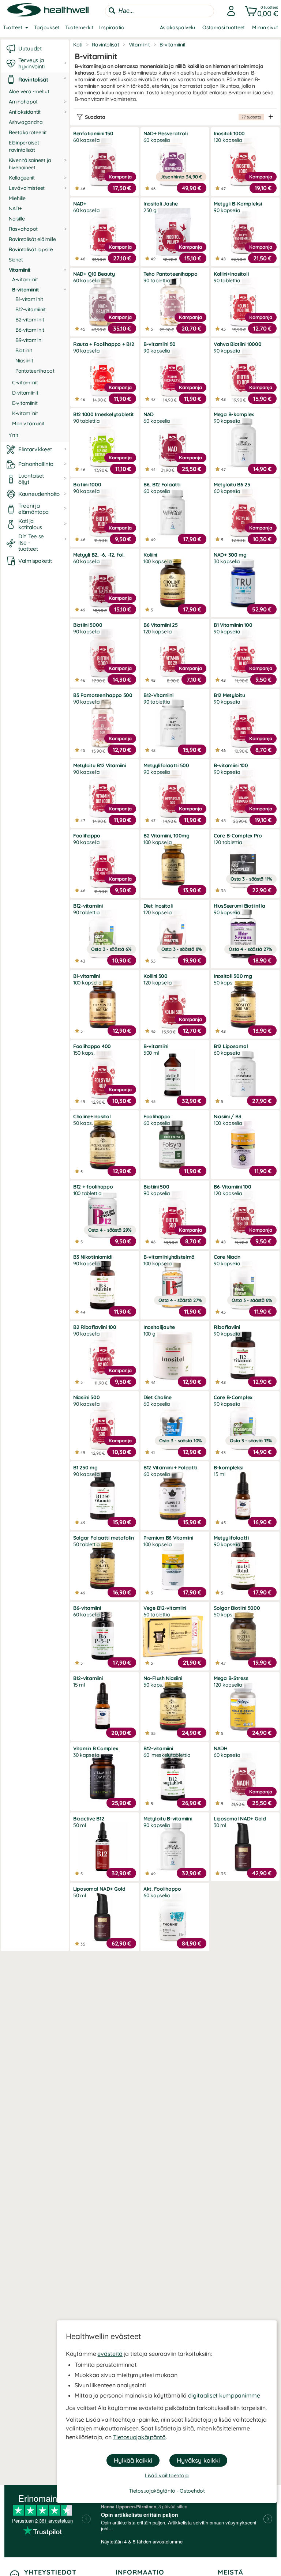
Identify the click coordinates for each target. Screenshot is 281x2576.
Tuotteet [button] (13, 27)
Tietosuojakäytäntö (139, 2437)
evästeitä (110, 2354)
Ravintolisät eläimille (32, 239)
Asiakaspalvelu (177, 27)
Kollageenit (22, 178)
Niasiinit (24, 361)
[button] (260, 11)
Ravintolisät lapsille (31, 249)
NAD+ (15, 208)
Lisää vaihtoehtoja (167, 2475)
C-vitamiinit (25, 383)
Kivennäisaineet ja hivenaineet (30, 164)
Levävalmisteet (27, 188)
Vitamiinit (20, 270)
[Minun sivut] (229, 11)
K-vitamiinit (25, 413)
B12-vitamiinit (31, 309)
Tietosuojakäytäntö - (154, 2491)
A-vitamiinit (25, 279)
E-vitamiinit (25, 403)
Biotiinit (24, 350)
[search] (160, 11)
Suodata (173, 117)
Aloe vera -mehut (29, 91)
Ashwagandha (26, 122)
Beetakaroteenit (28, 132)
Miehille (17, 198)
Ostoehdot (192, 2491)
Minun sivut (265, 27)
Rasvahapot (23, 229)
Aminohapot (23, 102)
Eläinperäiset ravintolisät (24, 146)
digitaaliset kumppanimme (224, 2395)
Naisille (17, 219)
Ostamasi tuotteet (224, 27)
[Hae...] (112, 11)
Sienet (16, 260)
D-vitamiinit (25, 393)
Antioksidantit (25, 112)
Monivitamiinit (28, 423)
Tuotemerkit (79, 27)
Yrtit (14, 435)
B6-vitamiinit (30, 330)
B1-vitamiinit (29, 299)
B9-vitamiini (29, 340)
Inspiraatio (112, 27)
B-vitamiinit (26, 290)
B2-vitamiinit (30, 320)
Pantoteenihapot (35, 371)
